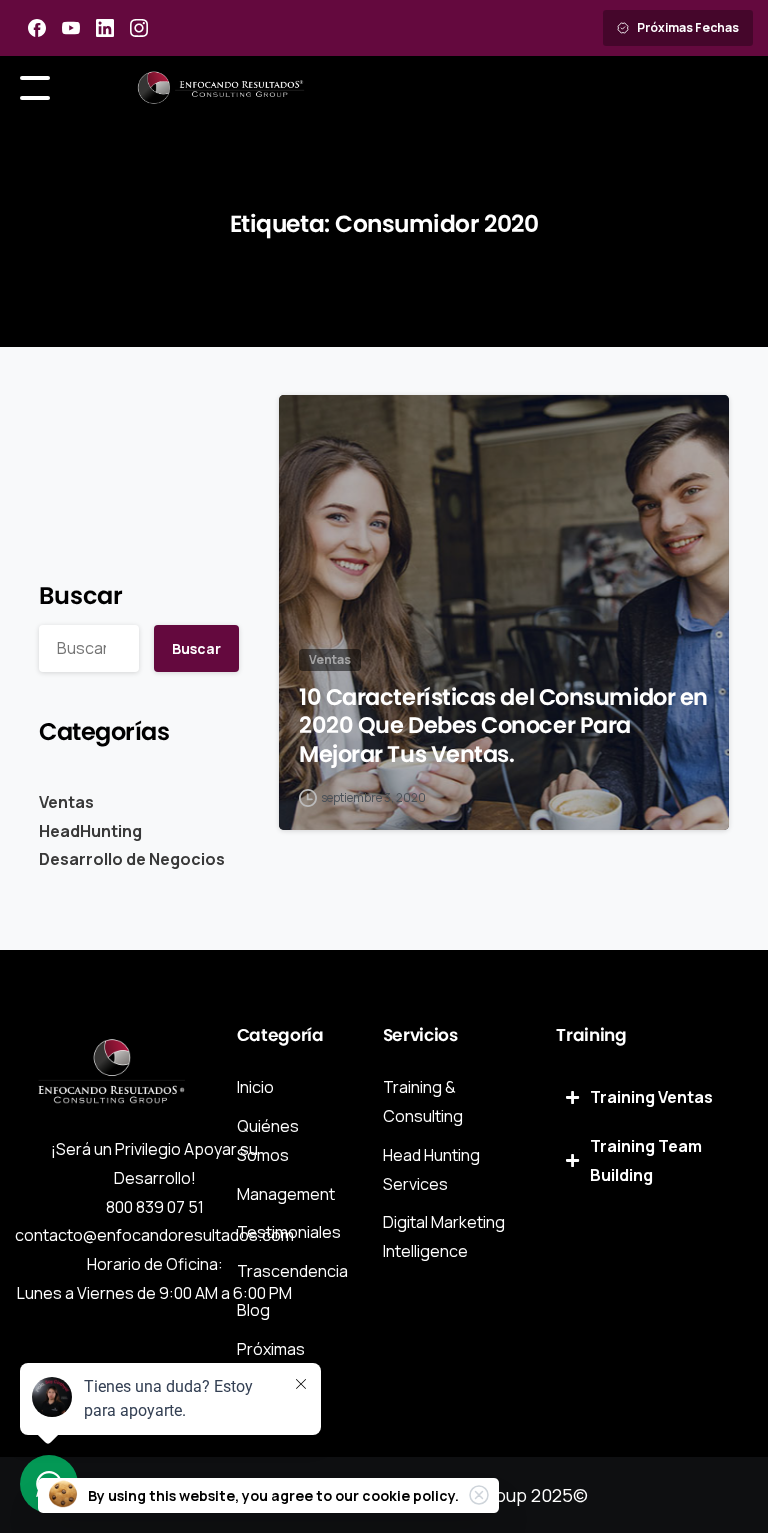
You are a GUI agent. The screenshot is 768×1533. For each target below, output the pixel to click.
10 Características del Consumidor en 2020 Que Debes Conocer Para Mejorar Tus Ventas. (503, 726)
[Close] (479, 1495)
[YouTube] (71, 28)
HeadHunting (90, 831)
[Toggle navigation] (35, 88)
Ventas (66, 802)
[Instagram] (139, 28)
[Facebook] (37, 28)
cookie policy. (410, 1495)
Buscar (81, 595)
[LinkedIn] (105, 28)
